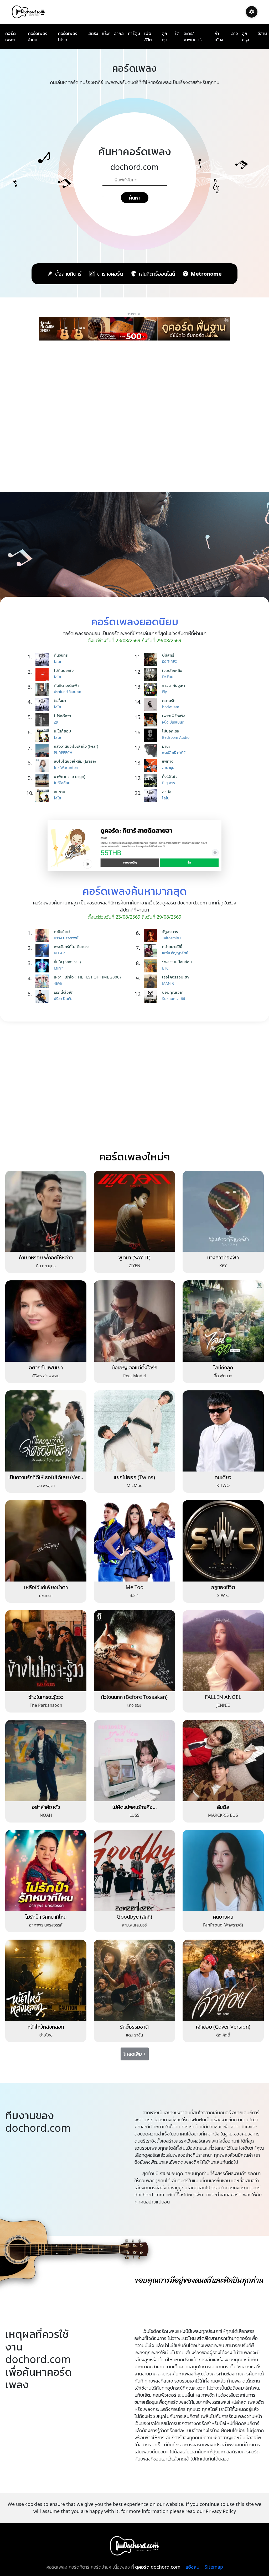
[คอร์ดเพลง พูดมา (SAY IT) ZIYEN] (134, 1211)
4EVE (58, 983)
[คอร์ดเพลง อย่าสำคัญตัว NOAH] (46, 1760)
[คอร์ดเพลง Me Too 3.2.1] (134, 1540)
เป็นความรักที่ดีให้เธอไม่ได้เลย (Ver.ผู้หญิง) (46, 1480)
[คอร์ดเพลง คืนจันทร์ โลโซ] (43, 659)
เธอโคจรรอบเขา (175, 977)
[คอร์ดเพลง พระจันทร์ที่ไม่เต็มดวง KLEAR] (43, 951)
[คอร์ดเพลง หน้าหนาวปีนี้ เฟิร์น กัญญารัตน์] (152, 951)
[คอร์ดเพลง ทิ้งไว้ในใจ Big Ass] (152, 781)
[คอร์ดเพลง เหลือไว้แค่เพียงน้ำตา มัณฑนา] (46, 1540)
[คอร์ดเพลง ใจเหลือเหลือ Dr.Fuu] (152, 674)
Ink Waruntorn (67, 768)
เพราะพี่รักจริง (174, 716)
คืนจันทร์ (61, 655)
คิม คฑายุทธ (46, 1266)
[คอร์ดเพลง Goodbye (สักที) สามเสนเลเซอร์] (134, 1870)
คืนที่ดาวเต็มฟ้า (66, 685)
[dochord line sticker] (135, 845)
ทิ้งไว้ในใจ (170, 776)
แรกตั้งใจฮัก (64, 992)
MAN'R (168, 983)
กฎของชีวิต (223, 1587)
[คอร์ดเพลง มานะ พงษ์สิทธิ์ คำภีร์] (152, 750)
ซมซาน (60, 792)
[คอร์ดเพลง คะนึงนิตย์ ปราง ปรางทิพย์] (43, 936)
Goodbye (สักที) (134, 1917)
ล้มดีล (223, 1807)
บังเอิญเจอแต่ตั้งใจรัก (134, 1367)
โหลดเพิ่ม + (135, 2054)
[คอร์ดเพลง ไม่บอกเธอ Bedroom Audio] (152, 735)
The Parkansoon (46, 1705)
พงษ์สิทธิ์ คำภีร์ (174, 753)
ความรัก (169, 700)
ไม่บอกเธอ (171, 731)
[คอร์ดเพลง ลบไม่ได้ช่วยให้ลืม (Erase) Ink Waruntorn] (43, 765)
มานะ (166, 746)
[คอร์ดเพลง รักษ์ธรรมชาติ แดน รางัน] (134, 1980)
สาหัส (167, 792)
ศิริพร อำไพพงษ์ (46, 1376)
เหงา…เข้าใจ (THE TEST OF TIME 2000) (87, 977)
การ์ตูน (134, 33)
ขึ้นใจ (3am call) (67, 962)
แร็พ (106, 33)
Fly (164, 692)
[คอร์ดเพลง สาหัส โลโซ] (152, 796)
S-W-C (223, 1595)
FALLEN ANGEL (223, 1697)
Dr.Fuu (168, 677)
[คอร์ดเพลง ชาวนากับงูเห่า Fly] (152, 689)
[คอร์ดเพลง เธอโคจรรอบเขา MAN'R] (152, 981)
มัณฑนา (46, 1595)
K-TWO (223, 1485)
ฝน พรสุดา (46, 1485)
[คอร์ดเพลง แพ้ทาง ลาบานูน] (152, 765)
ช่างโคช (46, 2035)
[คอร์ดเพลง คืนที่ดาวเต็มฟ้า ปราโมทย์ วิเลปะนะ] (43, 689)
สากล (119, 33)
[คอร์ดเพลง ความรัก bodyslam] (152, 705)
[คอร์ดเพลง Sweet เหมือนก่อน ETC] (152, 966)
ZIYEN (134, 1266)
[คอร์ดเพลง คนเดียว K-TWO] (223, 1431)
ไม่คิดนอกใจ (64, 670)
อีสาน (262, 33)
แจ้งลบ (193, 2567)
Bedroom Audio (176, 737)
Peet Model (134, 1376)
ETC (165, 968)
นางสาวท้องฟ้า (223, 1257)
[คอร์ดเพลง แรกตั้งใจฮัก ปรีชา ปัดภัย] (43, 996)
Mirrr (58, 968)
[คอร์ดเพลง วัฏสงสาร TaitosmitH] (152, 936)
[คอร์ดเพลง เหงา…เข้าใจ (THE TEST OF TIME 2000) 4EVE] (43, 981)
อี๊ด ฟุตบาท (223, 1376)
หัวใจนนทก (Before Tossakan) (134, 1697)
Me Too (134, 1587)
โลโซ (57, 661)
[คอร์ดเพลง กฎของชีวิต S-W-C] (223, 1540)
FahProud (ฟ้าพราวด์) (223, 1925)
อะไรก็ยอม (62, 731)
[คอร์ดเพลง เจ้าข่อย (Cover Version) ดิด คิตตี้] (223, 1980)
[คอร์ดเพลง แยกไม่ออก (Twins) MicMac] (134, 1431)
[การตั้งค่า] (252, 12)
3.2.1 (134, 1595)
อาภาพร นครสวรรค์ (46, 1925)
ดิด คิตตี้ (223, 2035)
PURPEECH (63, 753)
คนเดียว (223, 1477)
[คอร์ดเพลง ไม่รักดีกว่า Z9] (43, 720)
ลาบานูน (168, 768)
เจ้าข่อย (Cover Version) (223, 2027)
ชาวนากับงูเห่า (174, 685)
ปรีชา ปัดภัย (63, 999)
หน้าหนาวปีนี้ (172, 946)
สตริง (93, 33)
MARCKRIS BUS (223, 1815)
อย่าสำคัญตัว (46, 1807)
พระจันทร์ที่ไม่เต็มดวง (71, 946)
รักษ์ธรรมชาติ (134, 2027)
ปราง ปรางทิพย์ (66, 938)
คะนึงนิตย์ (62, 931)
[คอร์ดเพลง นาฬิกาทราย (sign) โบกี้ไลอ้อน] (43, 781)
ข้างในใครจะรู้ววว (46, 1697)
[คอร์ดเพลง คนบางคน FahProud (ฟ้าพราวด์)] (223, 1870)
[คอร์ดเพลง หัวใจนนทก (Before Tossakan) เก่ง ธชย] (134, 1650)
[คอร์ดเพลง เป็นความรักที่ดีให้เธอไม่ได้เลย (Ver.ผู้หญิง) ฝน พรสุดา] (46, 1431)
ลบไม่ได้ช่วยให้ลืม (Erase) (75, 761)
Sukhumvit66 (174, 999)
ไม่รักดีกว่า (63, 716)
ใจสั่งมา (60, 700)
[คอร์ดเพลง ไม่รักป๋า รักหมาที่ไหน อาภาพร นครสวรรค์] (46, 1870)
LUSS (134, 1815)
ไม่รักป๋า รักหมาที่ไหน (46, 1917)
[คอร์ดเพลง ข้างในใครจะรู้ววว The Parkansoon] (46, 1650)
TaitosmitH (171, 938)
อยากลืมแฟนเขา (46, 1367)
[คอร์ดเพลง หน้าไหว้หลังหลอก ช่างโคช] (46, 1980)
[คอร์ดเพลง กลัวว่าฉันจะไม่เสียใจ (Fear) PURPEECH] (43, 750)
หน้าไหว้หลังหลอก (46, 2027)
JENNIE (223, 1705)
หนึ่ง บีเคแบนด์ (173, 722)
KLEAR (59, 953)
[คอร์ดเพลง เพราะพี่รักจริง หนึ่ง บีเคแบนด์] (152, 720)
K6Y (223, 1266)
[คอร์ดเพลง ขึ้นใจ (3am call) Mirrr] (43, 966)
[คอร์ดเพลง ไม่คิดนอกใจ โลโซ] (43, 674)
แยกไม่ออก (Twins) (134, 1477)
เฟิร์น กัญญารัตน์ (175, 953)
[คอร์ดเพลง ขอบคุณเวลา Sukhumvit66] (152, 996)
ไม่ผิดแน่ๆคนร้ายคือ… (134, 1807)
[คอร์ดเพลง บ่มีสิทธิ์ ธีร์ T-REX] (152, 659)
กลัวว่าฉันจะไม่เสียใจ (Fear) (76, 746)
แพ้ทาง (168, 761)
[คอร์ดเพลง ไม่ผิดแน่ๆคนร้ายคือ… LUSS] (134, 1760)
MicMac (134, 1485)
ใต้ (177, 33)
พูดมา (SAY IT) (134, 1257)
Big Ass (169, 783)
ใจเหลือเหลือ (172, 670)
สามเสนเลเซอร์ (134, 1925)
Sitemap (214, 2567)
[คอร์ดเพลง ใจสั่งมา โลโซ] (43, 705)
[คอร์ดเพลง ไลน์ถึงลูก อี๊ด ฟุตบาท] (223, 1321)
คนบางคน (223, 1917)
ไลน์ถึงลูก (223, 1367)
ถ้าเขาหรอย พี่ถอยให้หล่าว (46, 1257)
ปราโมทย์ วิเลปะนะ (68, 692)
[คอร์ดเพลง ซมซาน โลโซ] (43, 796)
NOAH (46, 1815)
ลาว (234, 33)
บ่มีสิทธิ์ (168, 655)
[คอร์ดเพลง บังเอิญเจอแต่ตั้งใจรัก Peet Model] (134, 1321)
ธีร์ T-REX (170, 661)
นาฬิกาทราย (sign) (70, 776)
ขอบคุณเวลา (173, 992)
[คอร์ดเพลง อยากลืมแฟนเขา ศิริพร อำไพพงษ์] (46, 1321)
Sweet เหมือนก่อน (177, 962)
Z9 (56, 722)
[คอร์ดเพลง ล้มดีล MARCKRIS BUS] (223, 1760)
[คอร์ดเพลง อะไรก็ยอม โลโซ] (43, 735)
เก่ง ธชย (134, 1705)
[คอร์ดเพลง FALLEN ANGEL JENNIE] (223, 1650)
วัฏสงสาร (170, 931)
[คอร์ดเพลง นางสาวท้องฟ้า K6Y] (223, 1211)
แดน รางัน (134, 2035)
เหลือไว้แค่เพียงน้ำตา (46, 1587)
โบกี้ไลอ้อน (62, 783)
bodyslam (171, 707)
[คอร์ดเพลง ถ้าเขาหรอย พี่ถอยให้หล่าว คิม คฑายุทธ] (46, 1211)
